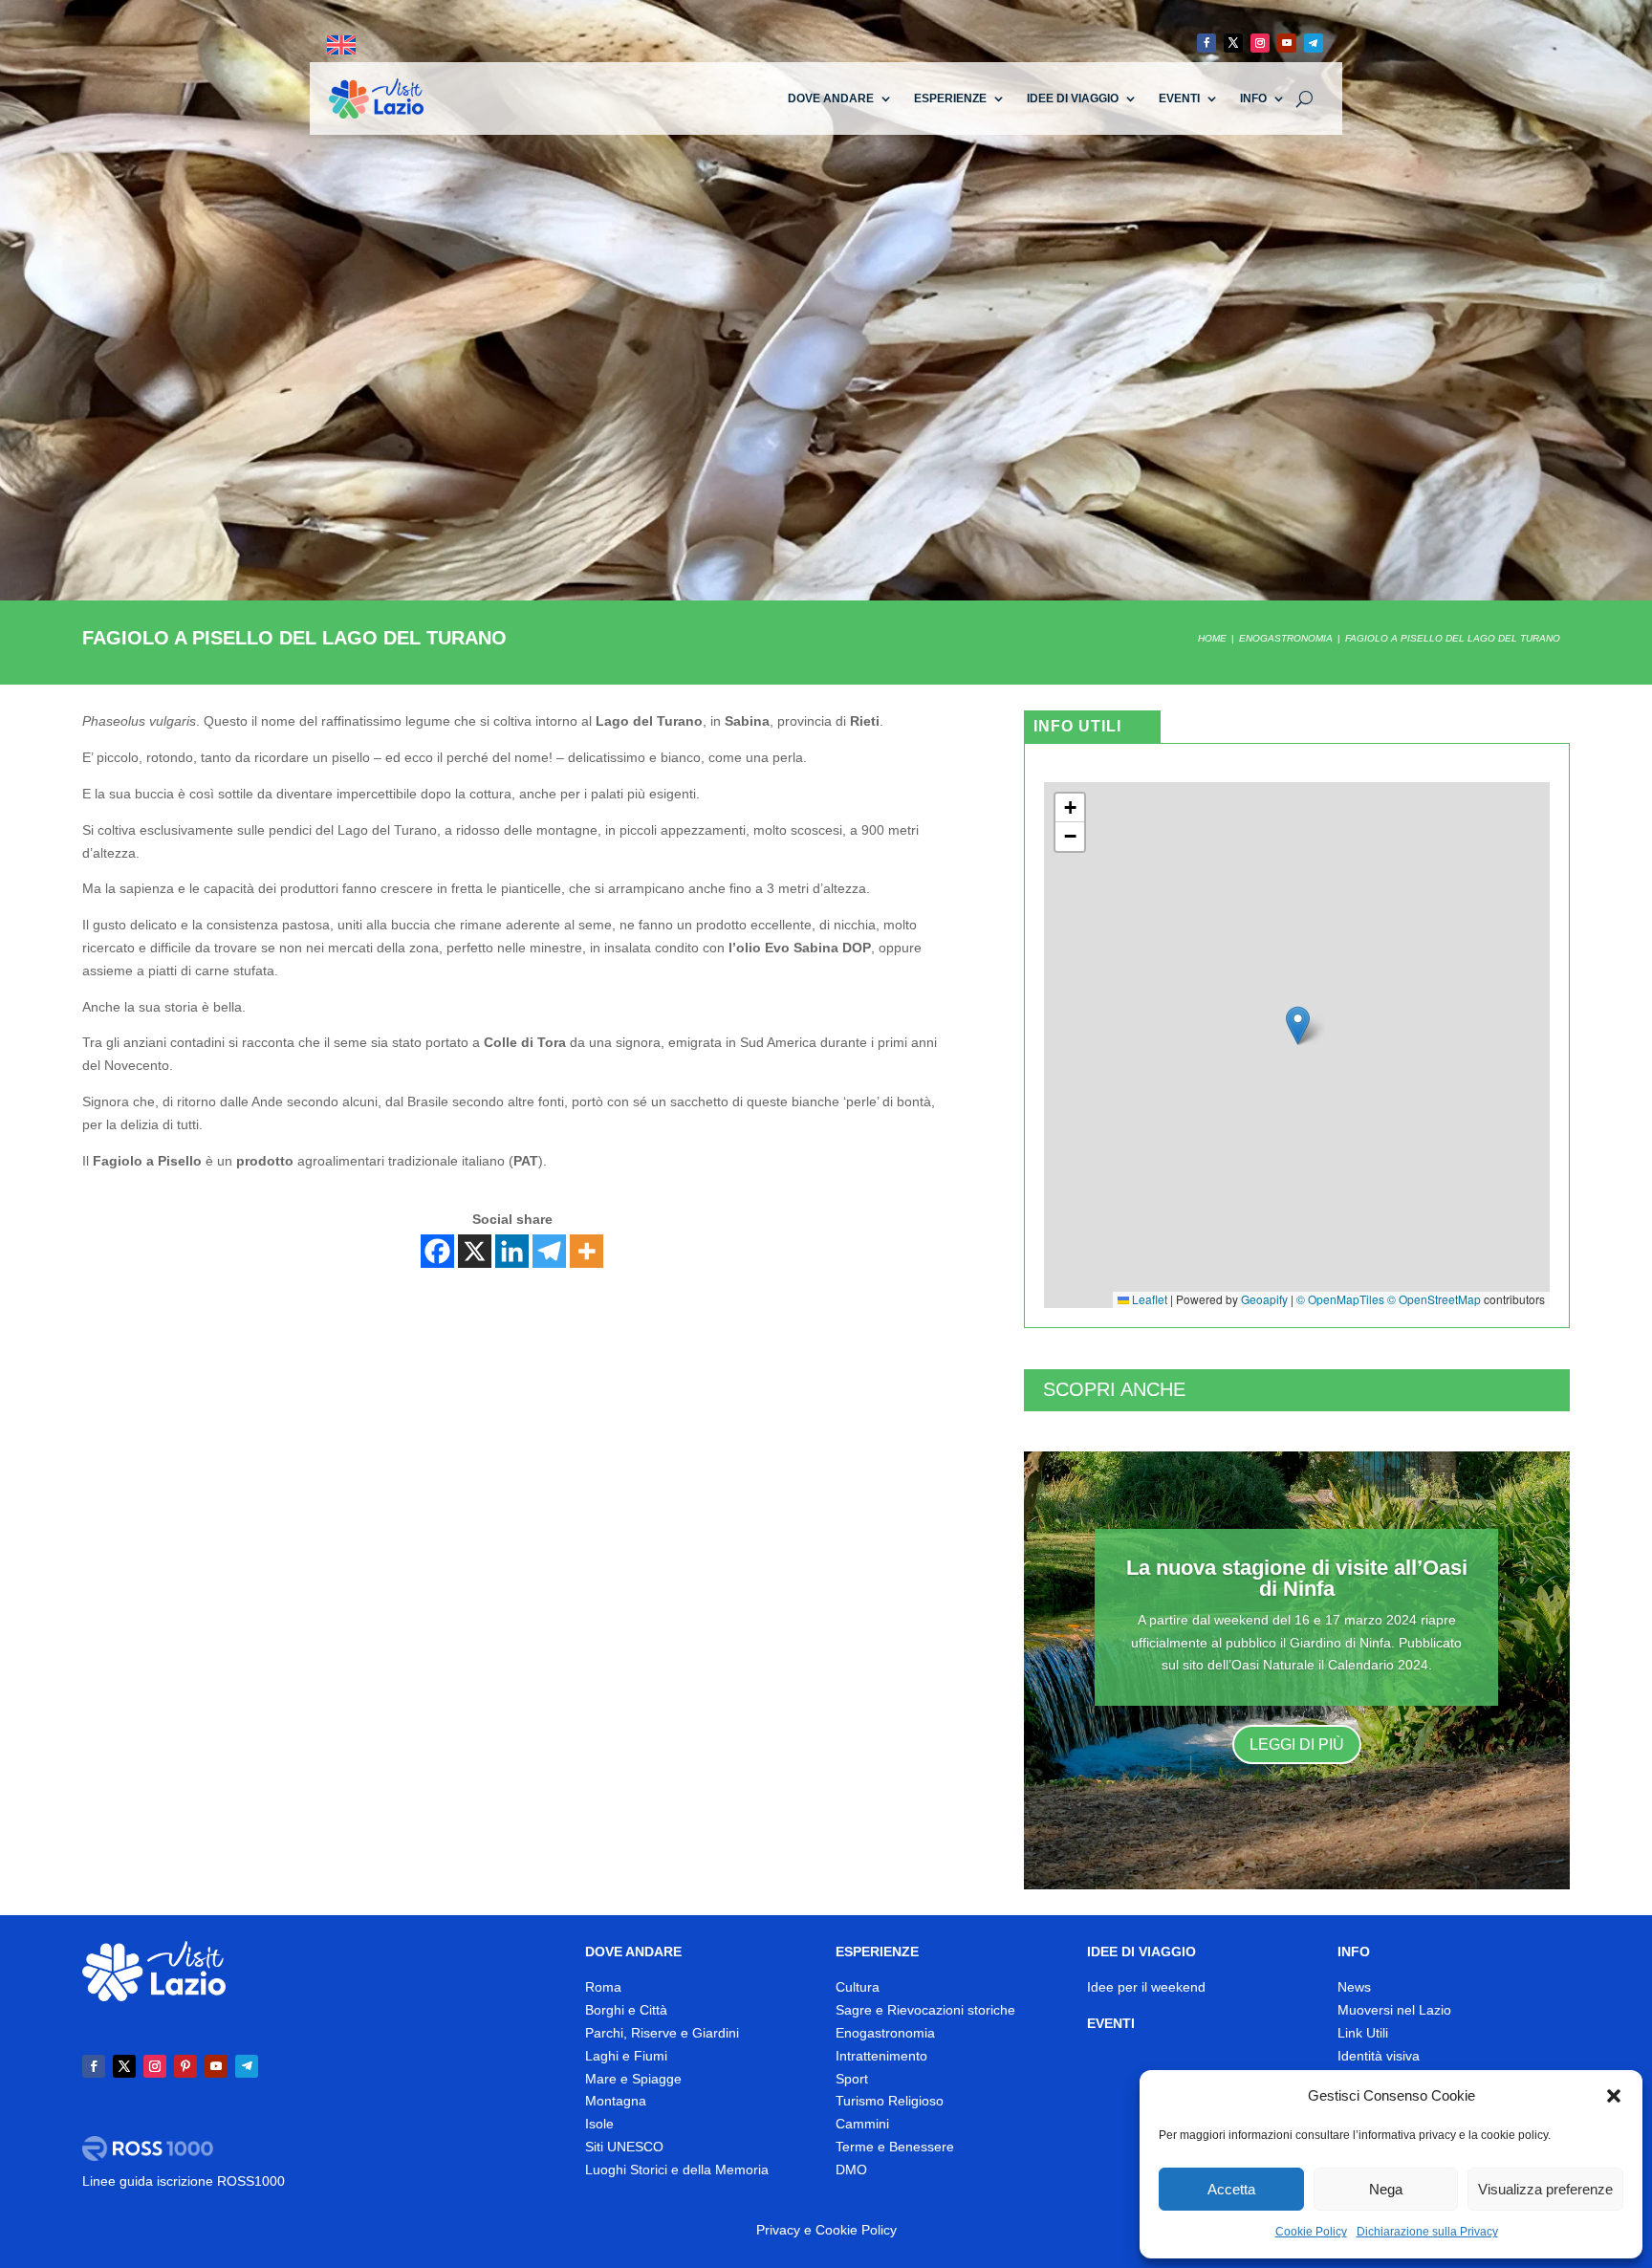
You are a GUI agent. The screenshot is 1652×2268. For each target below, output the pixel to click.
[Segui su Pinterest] (185, 2066)
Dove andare (831, 98)
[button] (1614, 2096)
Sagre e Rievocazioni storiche (925, 2010)
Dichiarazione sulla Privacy (1427, 2232)
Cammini (862, 2124)
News (1354, 1987)
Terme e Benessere (895, 2147)
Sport (852, 2079)
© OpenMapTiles (1340, 1299)
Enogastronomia (885, 2033)
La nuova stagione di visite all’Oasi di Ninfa (1297, 1578)
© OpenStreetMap (1434, 1299)
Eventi (1179, 98)
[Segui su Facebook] (1206, 43)
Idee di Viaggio (1073, 98)
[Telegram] (549, 1251)
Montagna (616, 2101)
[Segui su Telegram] (1314, 43)
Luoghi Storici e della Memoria (677, 2170)
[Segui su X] (1233, 43)
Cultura (858, 1987)
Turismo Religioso (890, 2101)
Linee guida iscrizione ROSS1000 (184, 2181)
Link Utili (1363, 2033)
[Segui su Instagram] (1260, 43)
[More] (587, 1251)
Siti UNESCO (624, 2147)
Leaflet (1148, 1299)
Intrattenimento (881, 2056)
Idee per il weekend (1146, 1987)
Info (1253, 98)
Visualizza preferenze (1545, 2189)
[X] (475, 1251)
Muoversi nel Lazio (1394, 2010)
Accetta (1231, 2189)
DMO (851, 2170)
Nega (1386, 2189)
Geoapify (1264, 1299)
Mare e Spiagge (633, 2079)
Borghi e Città (626, 2010)
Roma (603, 1987)
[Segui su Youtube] (1287, 43)
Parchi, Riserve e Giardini (662, 2033)
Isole (599, 2124)
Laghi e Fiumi (626, 2056)
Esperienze (950, 98)
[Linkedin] (512, 1251)
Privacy (778, 2230)
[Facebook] (437, 1251)
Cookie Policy (1311, 2232)
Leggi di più (1297, 1745)
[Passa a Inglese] (341, 45)
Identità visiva (1379, 2056)
